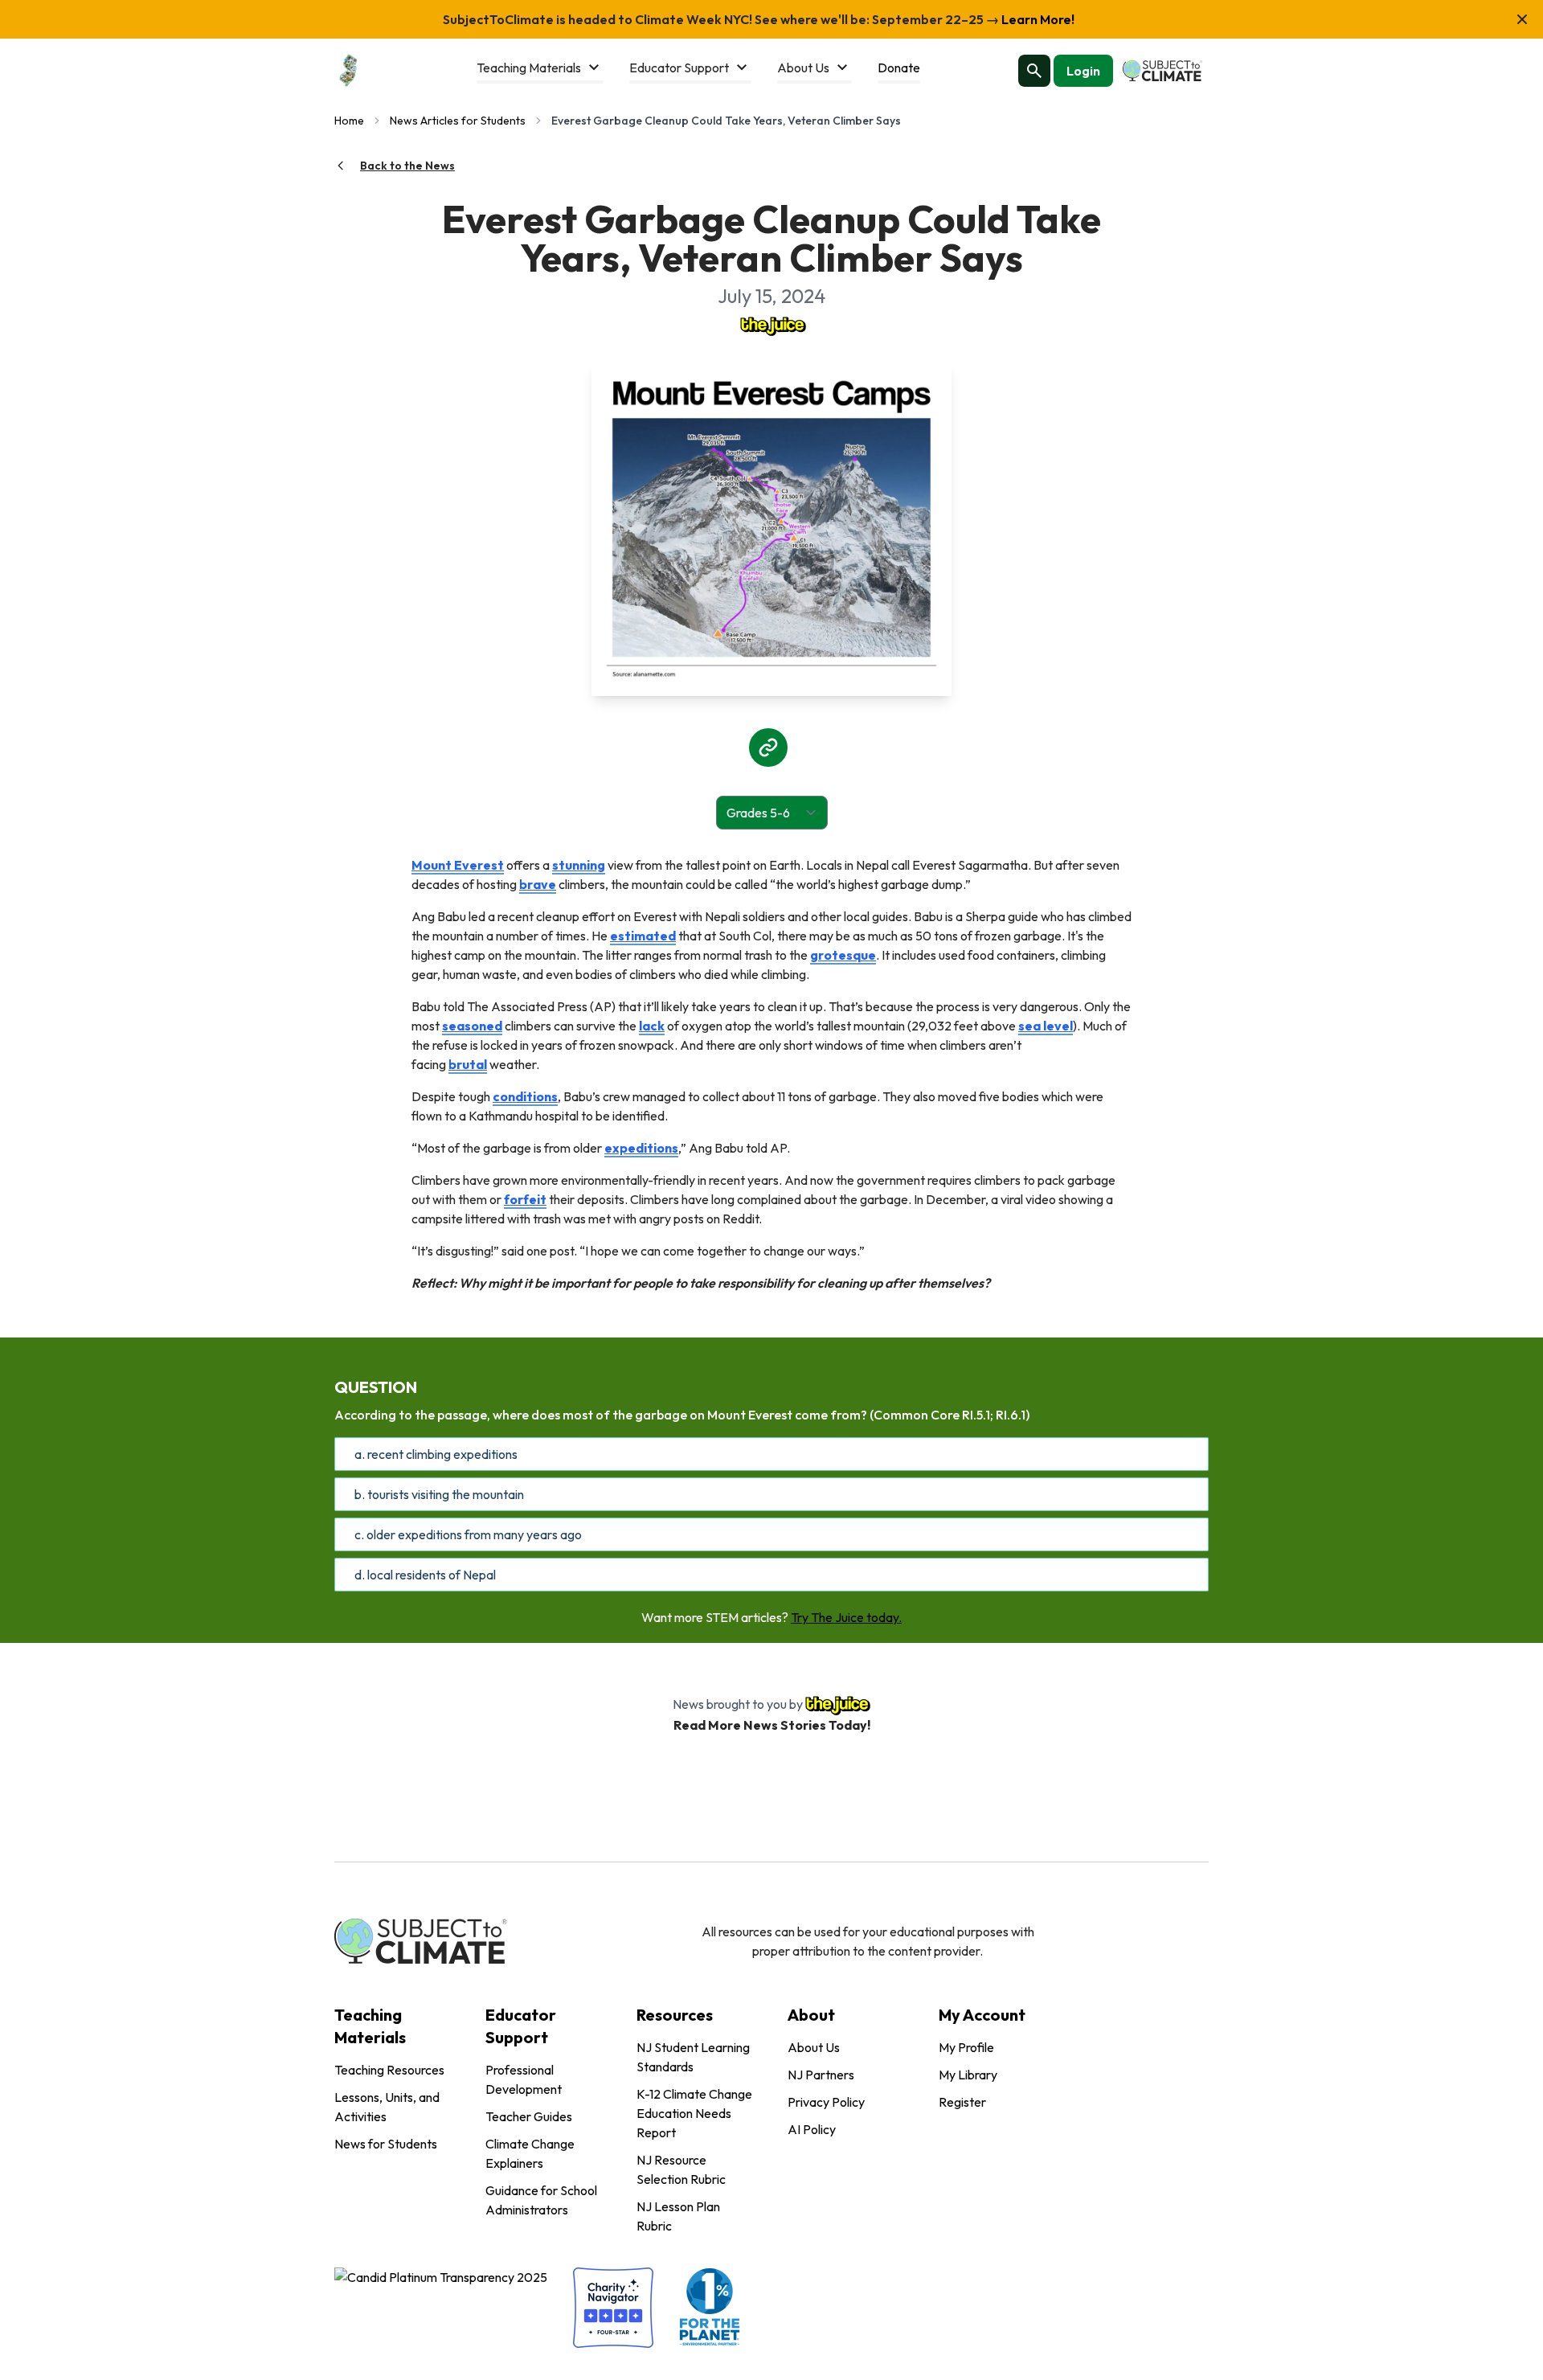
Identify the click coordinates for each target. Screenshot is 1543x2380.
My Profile (966, 2047)
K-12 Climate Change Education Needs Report (694, 2113)
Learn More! (1037, 19)
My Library (968, 2075)
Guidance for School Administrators (541, 2200)
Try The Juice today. (846, 1617)
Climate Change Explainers (530, 2153)
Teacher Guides (529, 2116)
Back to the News (407, 166)
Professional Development (524, 2079)
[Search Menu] (1034, 71)
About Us (814, 2047)
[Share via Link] (768, 748)
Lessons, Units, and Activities (387, 2107)
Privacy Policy (826, 2102)
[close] (1522, 19)
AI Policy (812, 2129)
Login (1083, 71)
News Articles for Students (458, 121)
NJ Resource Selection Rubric (681, 2169)
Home (349, 121)
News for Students (386, 2144)
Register (962, 2102)
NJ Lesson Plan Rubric (678, 2216)
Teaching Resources (389, 2070)
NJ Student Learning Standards (693, 2057)
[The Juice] (771, 325)
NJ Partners (821, 2075)
